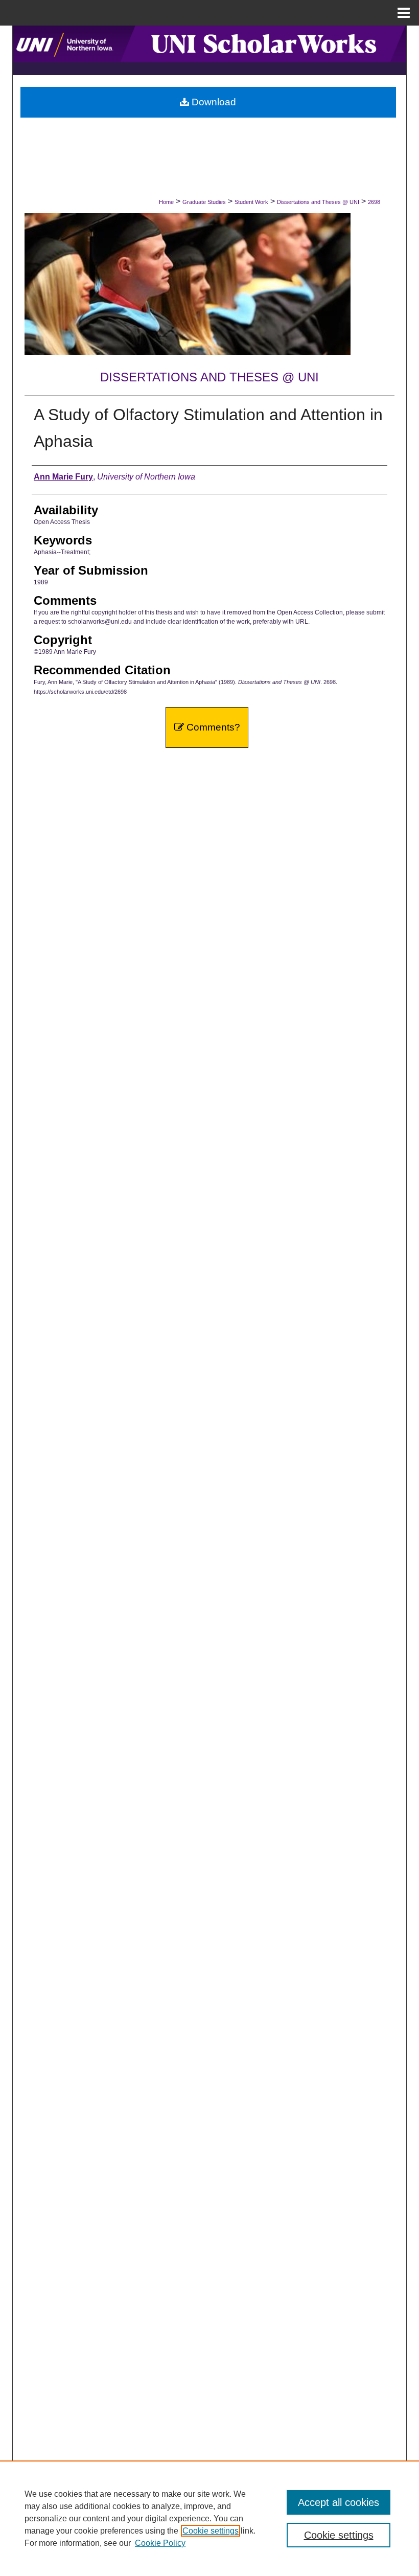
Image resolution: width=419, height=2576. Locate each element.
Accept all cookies (339, 2502)
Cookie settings (211, 2531)
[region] (209, 2518)
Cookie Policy (160, 2543)
